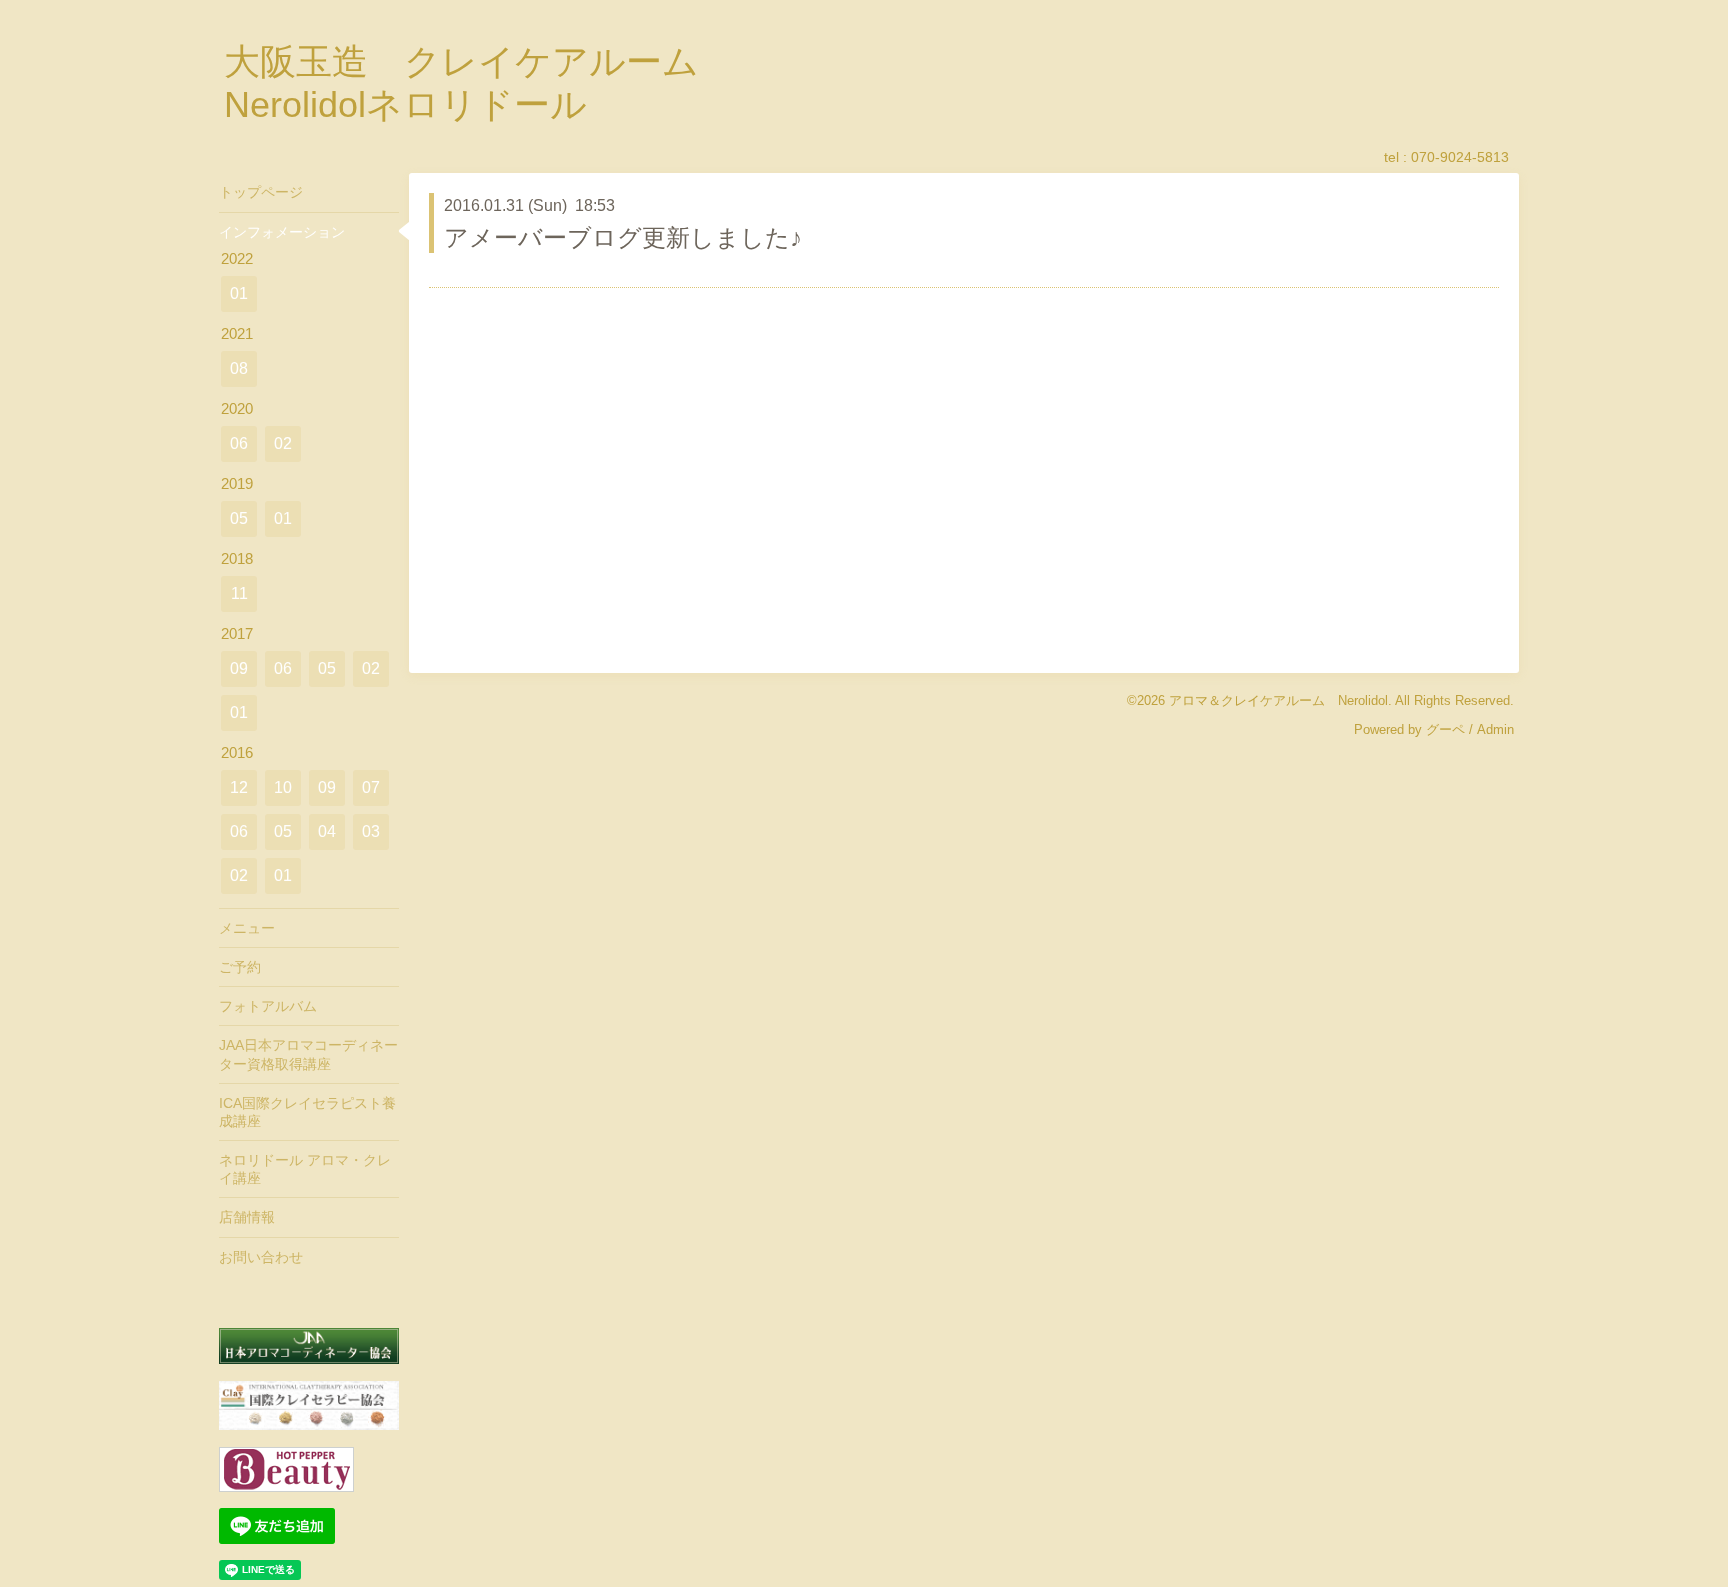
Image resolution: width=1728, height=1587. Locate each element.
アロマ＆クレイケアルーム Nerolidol (1278, 700)
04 (327, 831)
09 (239, 668)
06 (239, 443)
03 (371, 831)
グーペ (1445, 729)
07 (371, 787)
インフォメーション (282, 232)
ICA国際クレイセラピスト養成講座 (307, 1112)
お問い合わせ (261, 1257)
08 (239, 368)
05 (239, 518)
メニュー (247, 928)
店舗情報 (247, 1217)
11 (239, 593)
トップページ (261, 192)
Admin (1495, 729)
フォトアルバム (268, 1006)
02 (283, 443)
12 (239, 787)
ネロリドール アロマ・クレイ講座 (305, 1169)
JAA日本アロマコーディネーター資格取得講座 (308, 1054)
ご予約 (240, 967)
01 (239, 293)
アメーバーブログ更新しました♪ (623, 237)
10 (283, 787)
